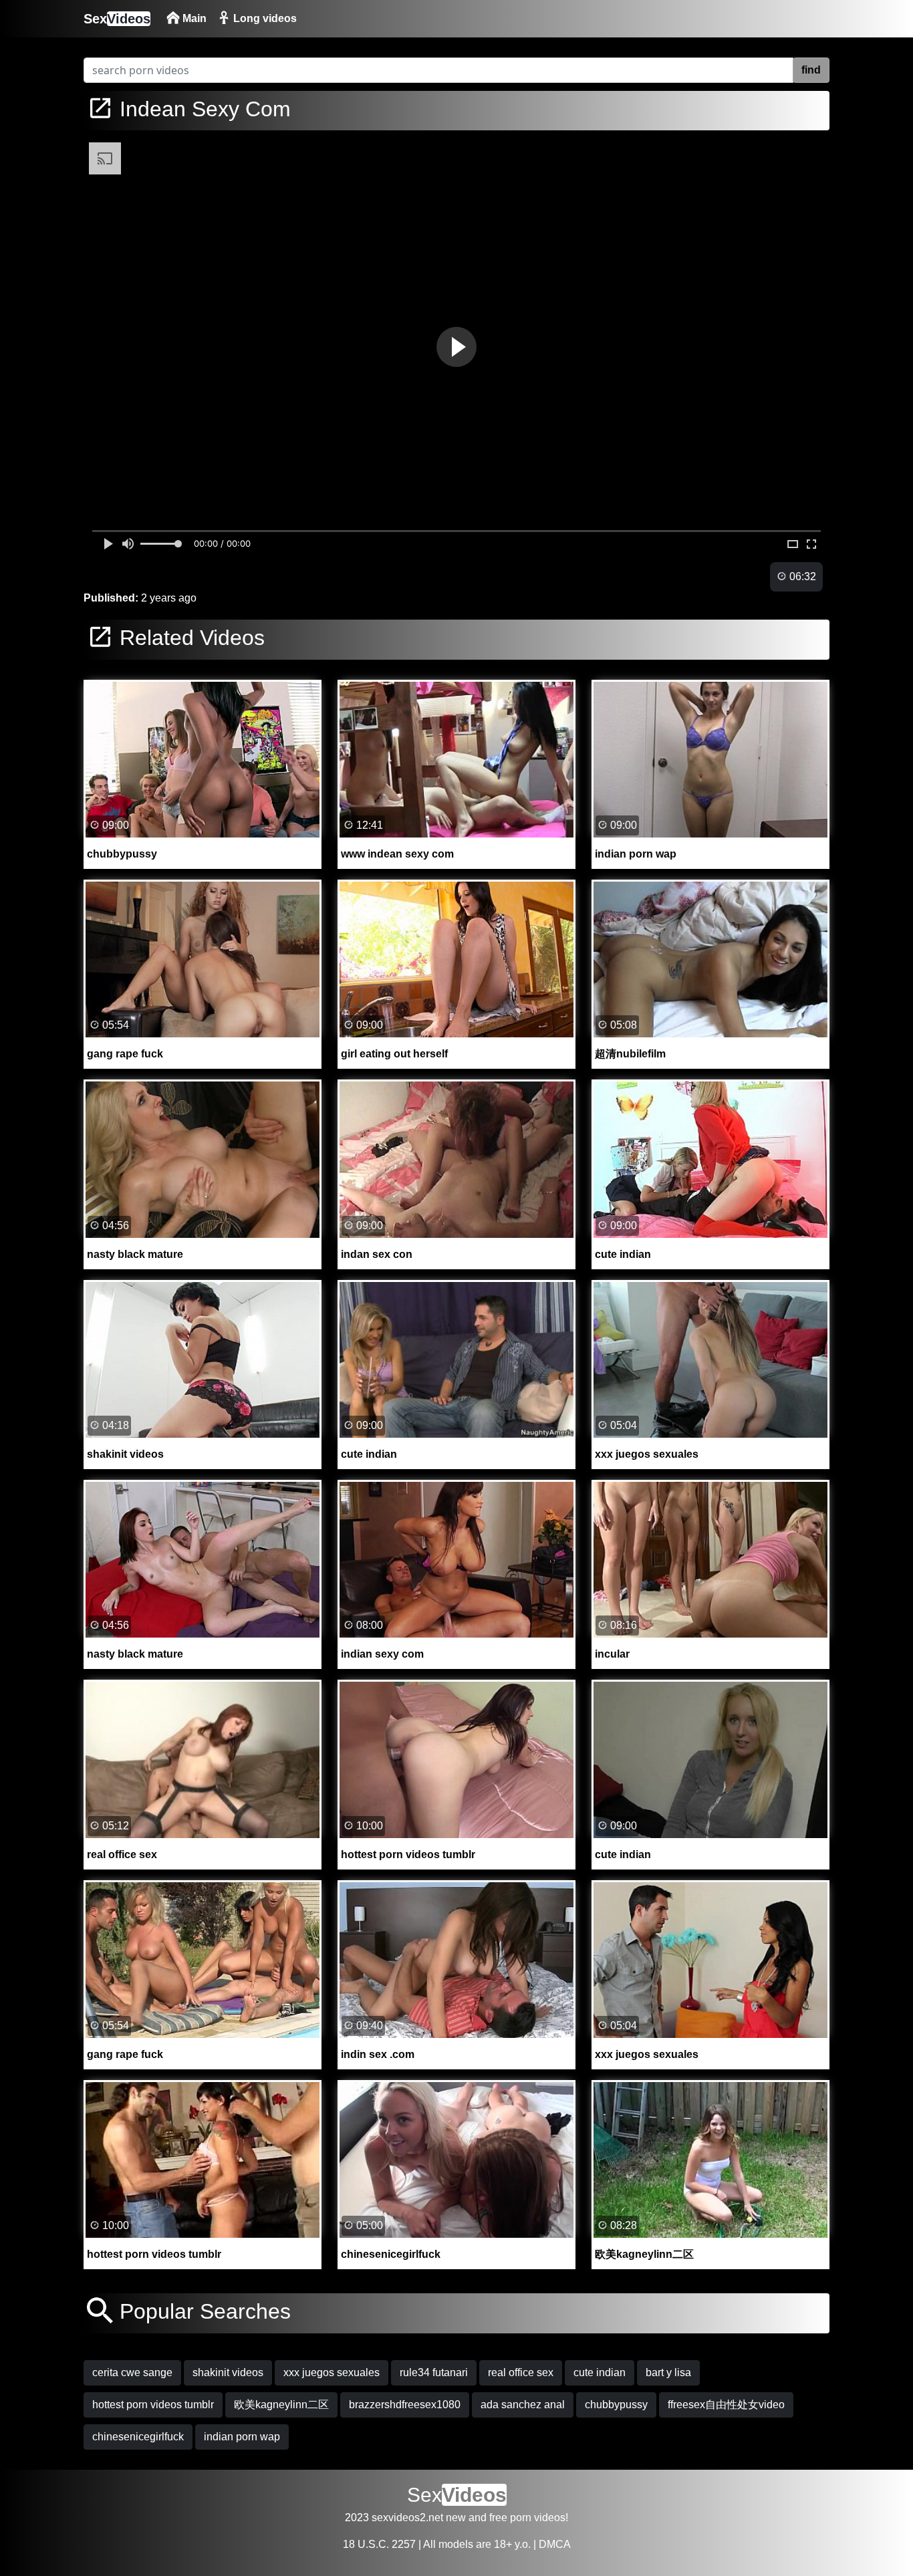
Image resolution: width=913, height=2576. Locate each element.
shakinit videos (228, 2372)
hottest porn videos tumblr (153, 2405)
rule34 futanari (434, 2372)
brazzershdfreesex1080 (405, 2405)
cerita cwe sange (132, 2372)
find (811, 70)
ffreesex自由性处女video (726, 2405)
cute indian (600, 2372)
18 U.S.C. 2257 (379, 2544)
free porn (510, 2518)
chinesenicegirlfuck (138, 2437)
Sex (117, 19)
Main (193, 18)
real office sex (521, 2372)
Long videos (264, 18)
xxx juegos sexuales (332, 2372)
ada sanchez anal (523, 2405)
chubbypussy (616, 2405)
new (456, 2518)
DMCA (555, 2544)
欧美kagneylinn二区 (281, 2405)
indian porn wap (242, 2437)
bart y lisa (668, 2372)
